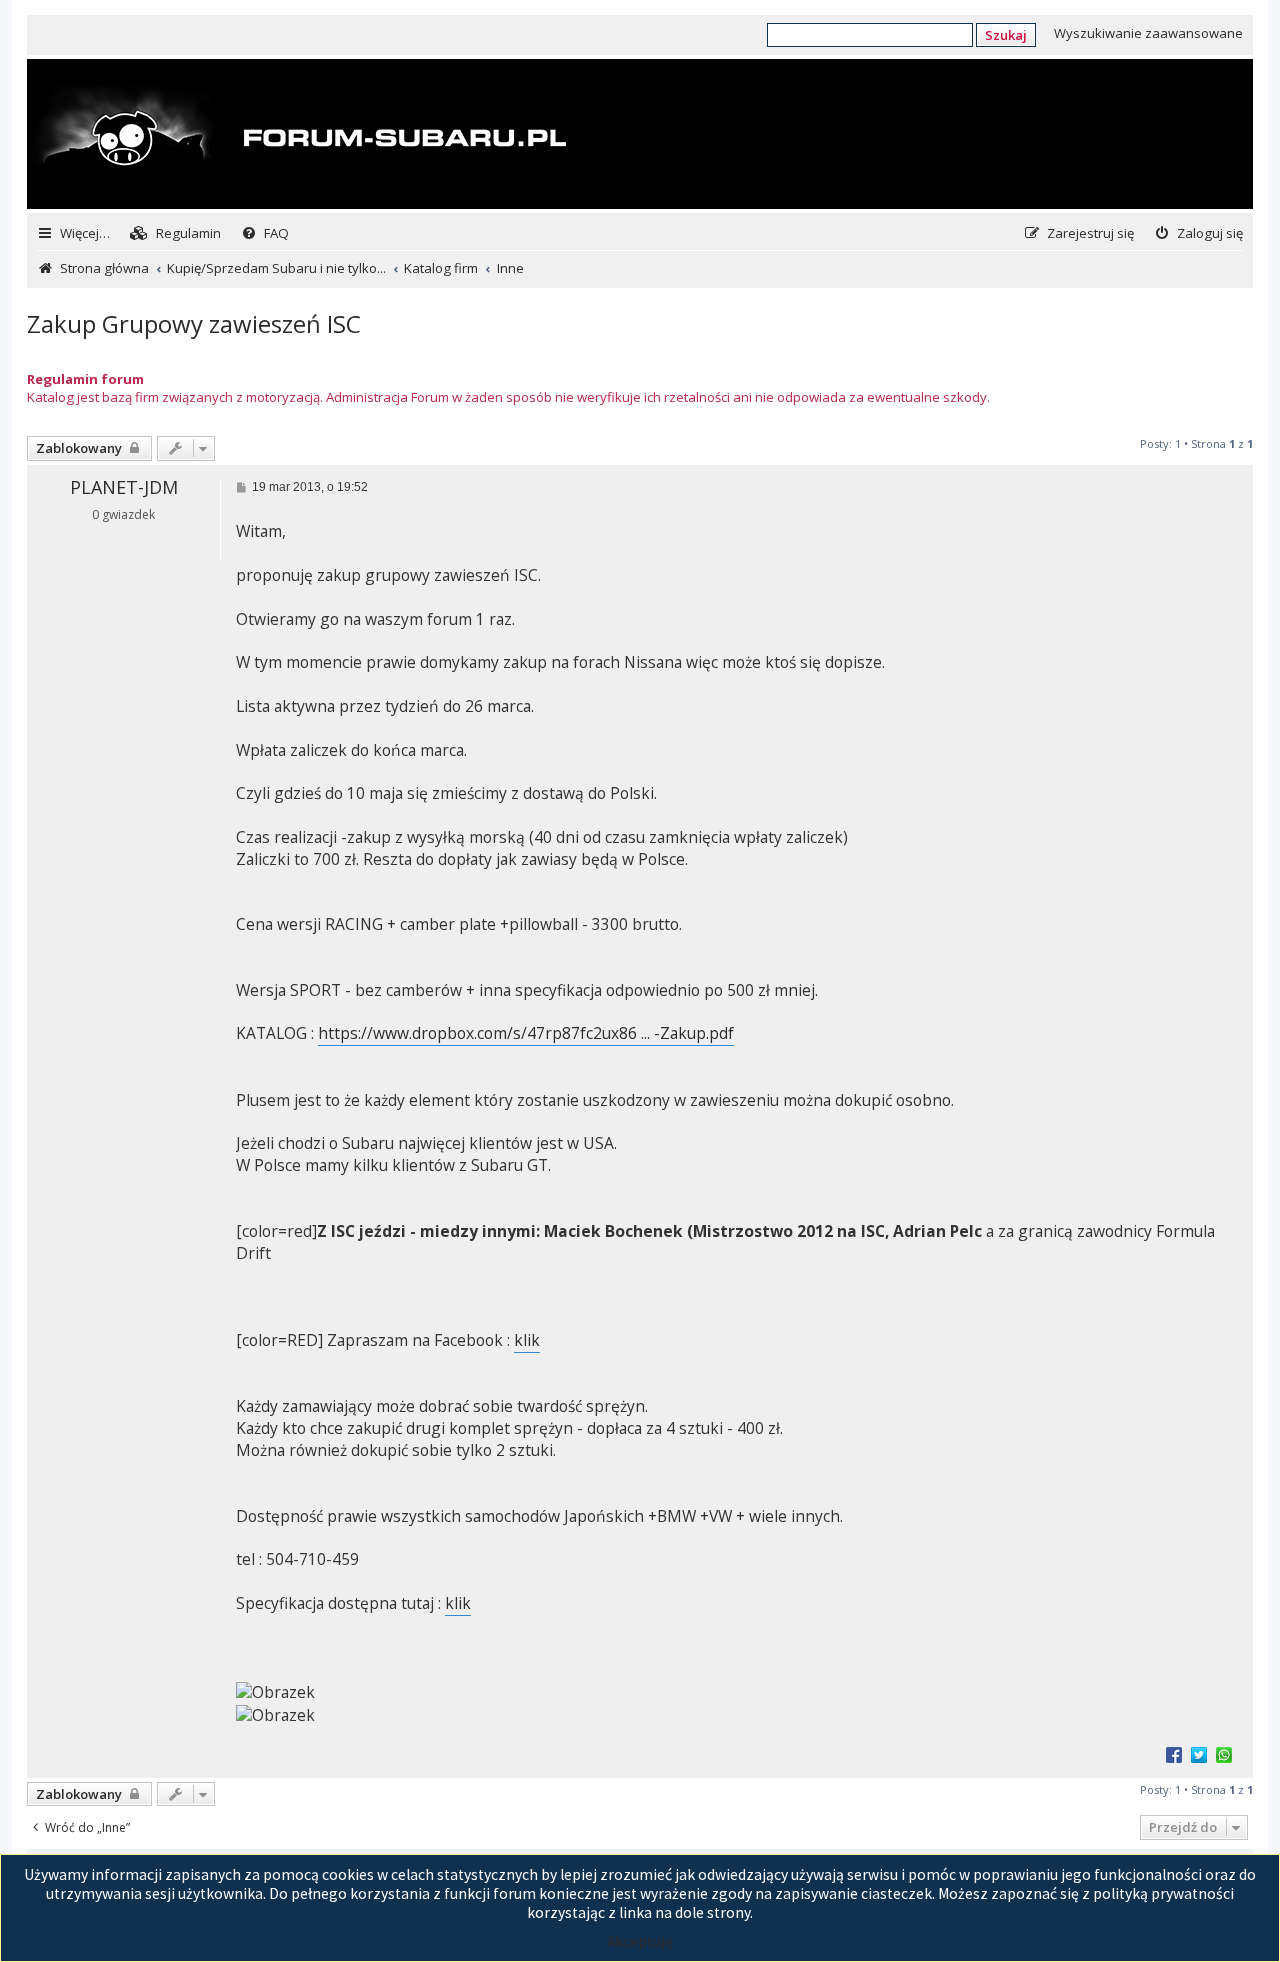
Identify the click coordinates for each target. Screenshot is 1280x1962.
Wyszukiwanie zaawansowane (1148, 33)
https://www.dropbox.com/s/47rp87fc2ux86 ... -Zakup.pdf (526, 1033)
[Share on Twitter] (1199, 1754)
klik (527, 1340)
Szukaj (1006, 35)
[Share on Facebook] (1174, 1754)
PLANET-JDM (124, 487)
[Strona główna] (299, 136)
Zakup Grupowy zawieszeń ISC (194, 323)
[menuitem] (175, 233)
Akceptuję (640, 1941)
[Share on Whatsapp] (1224, 1754)
